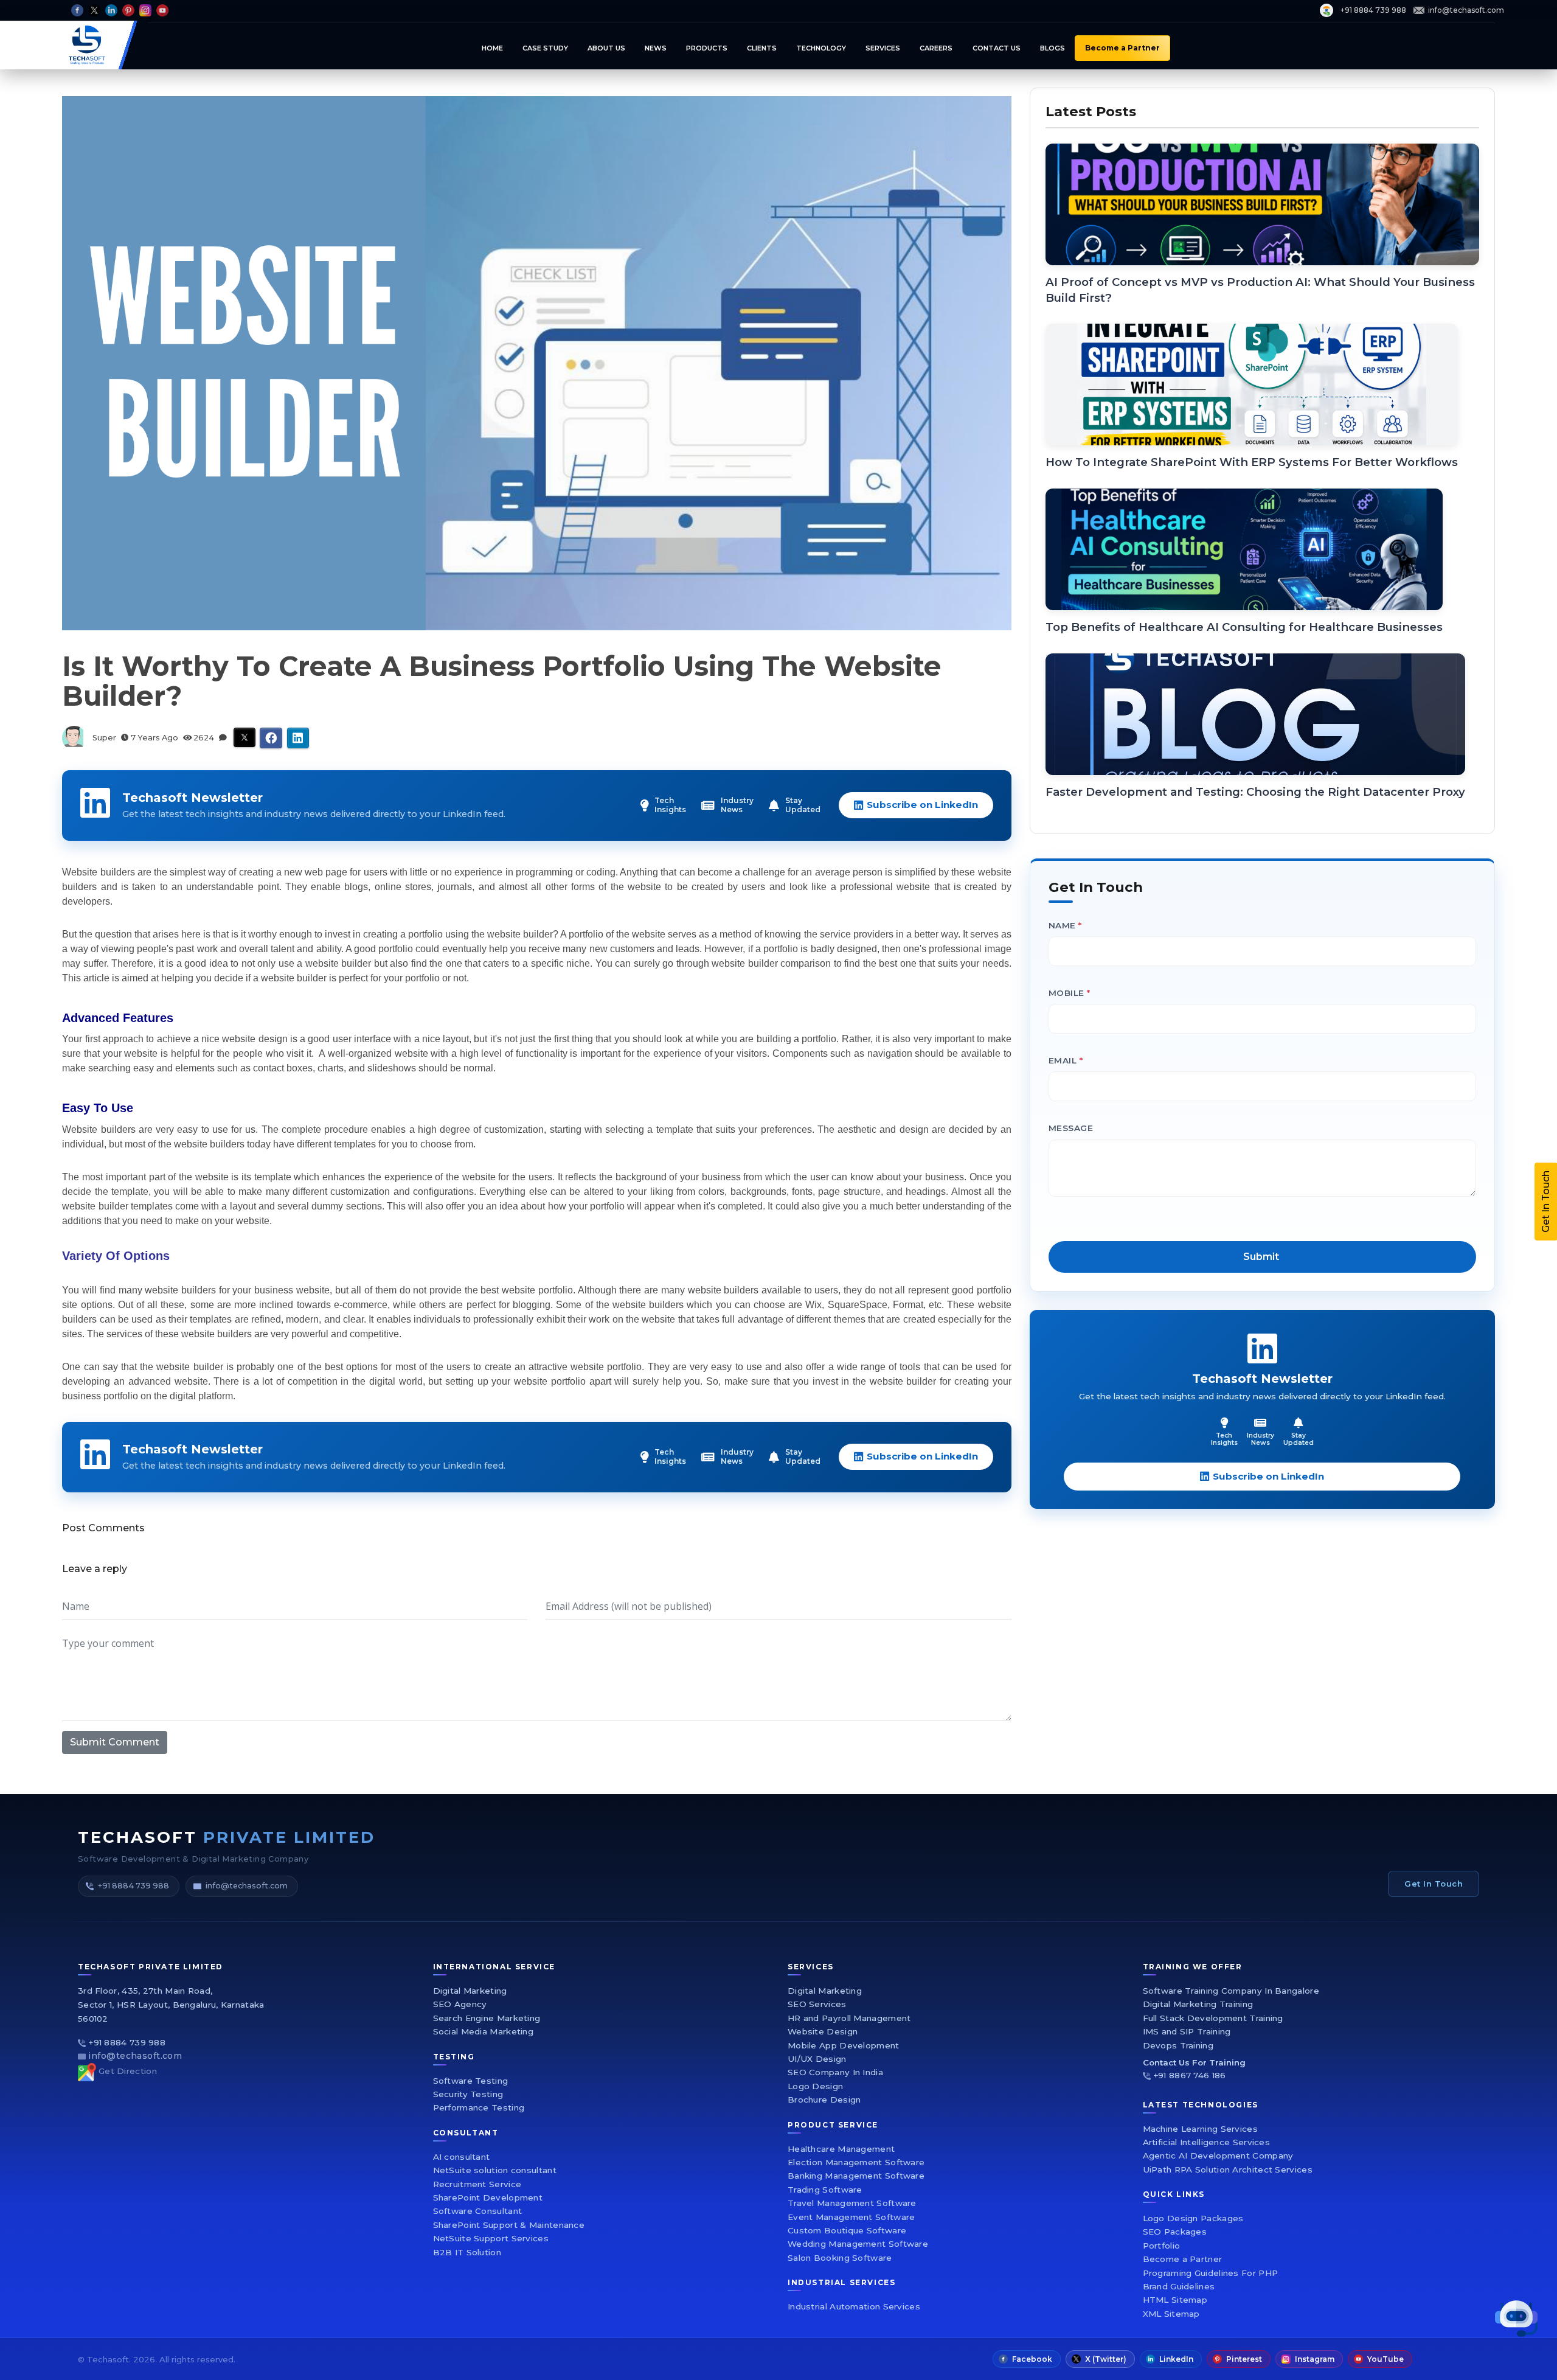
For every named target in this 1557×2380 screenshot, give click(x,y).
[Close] (1104, 1011)
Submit (923, 1330)
